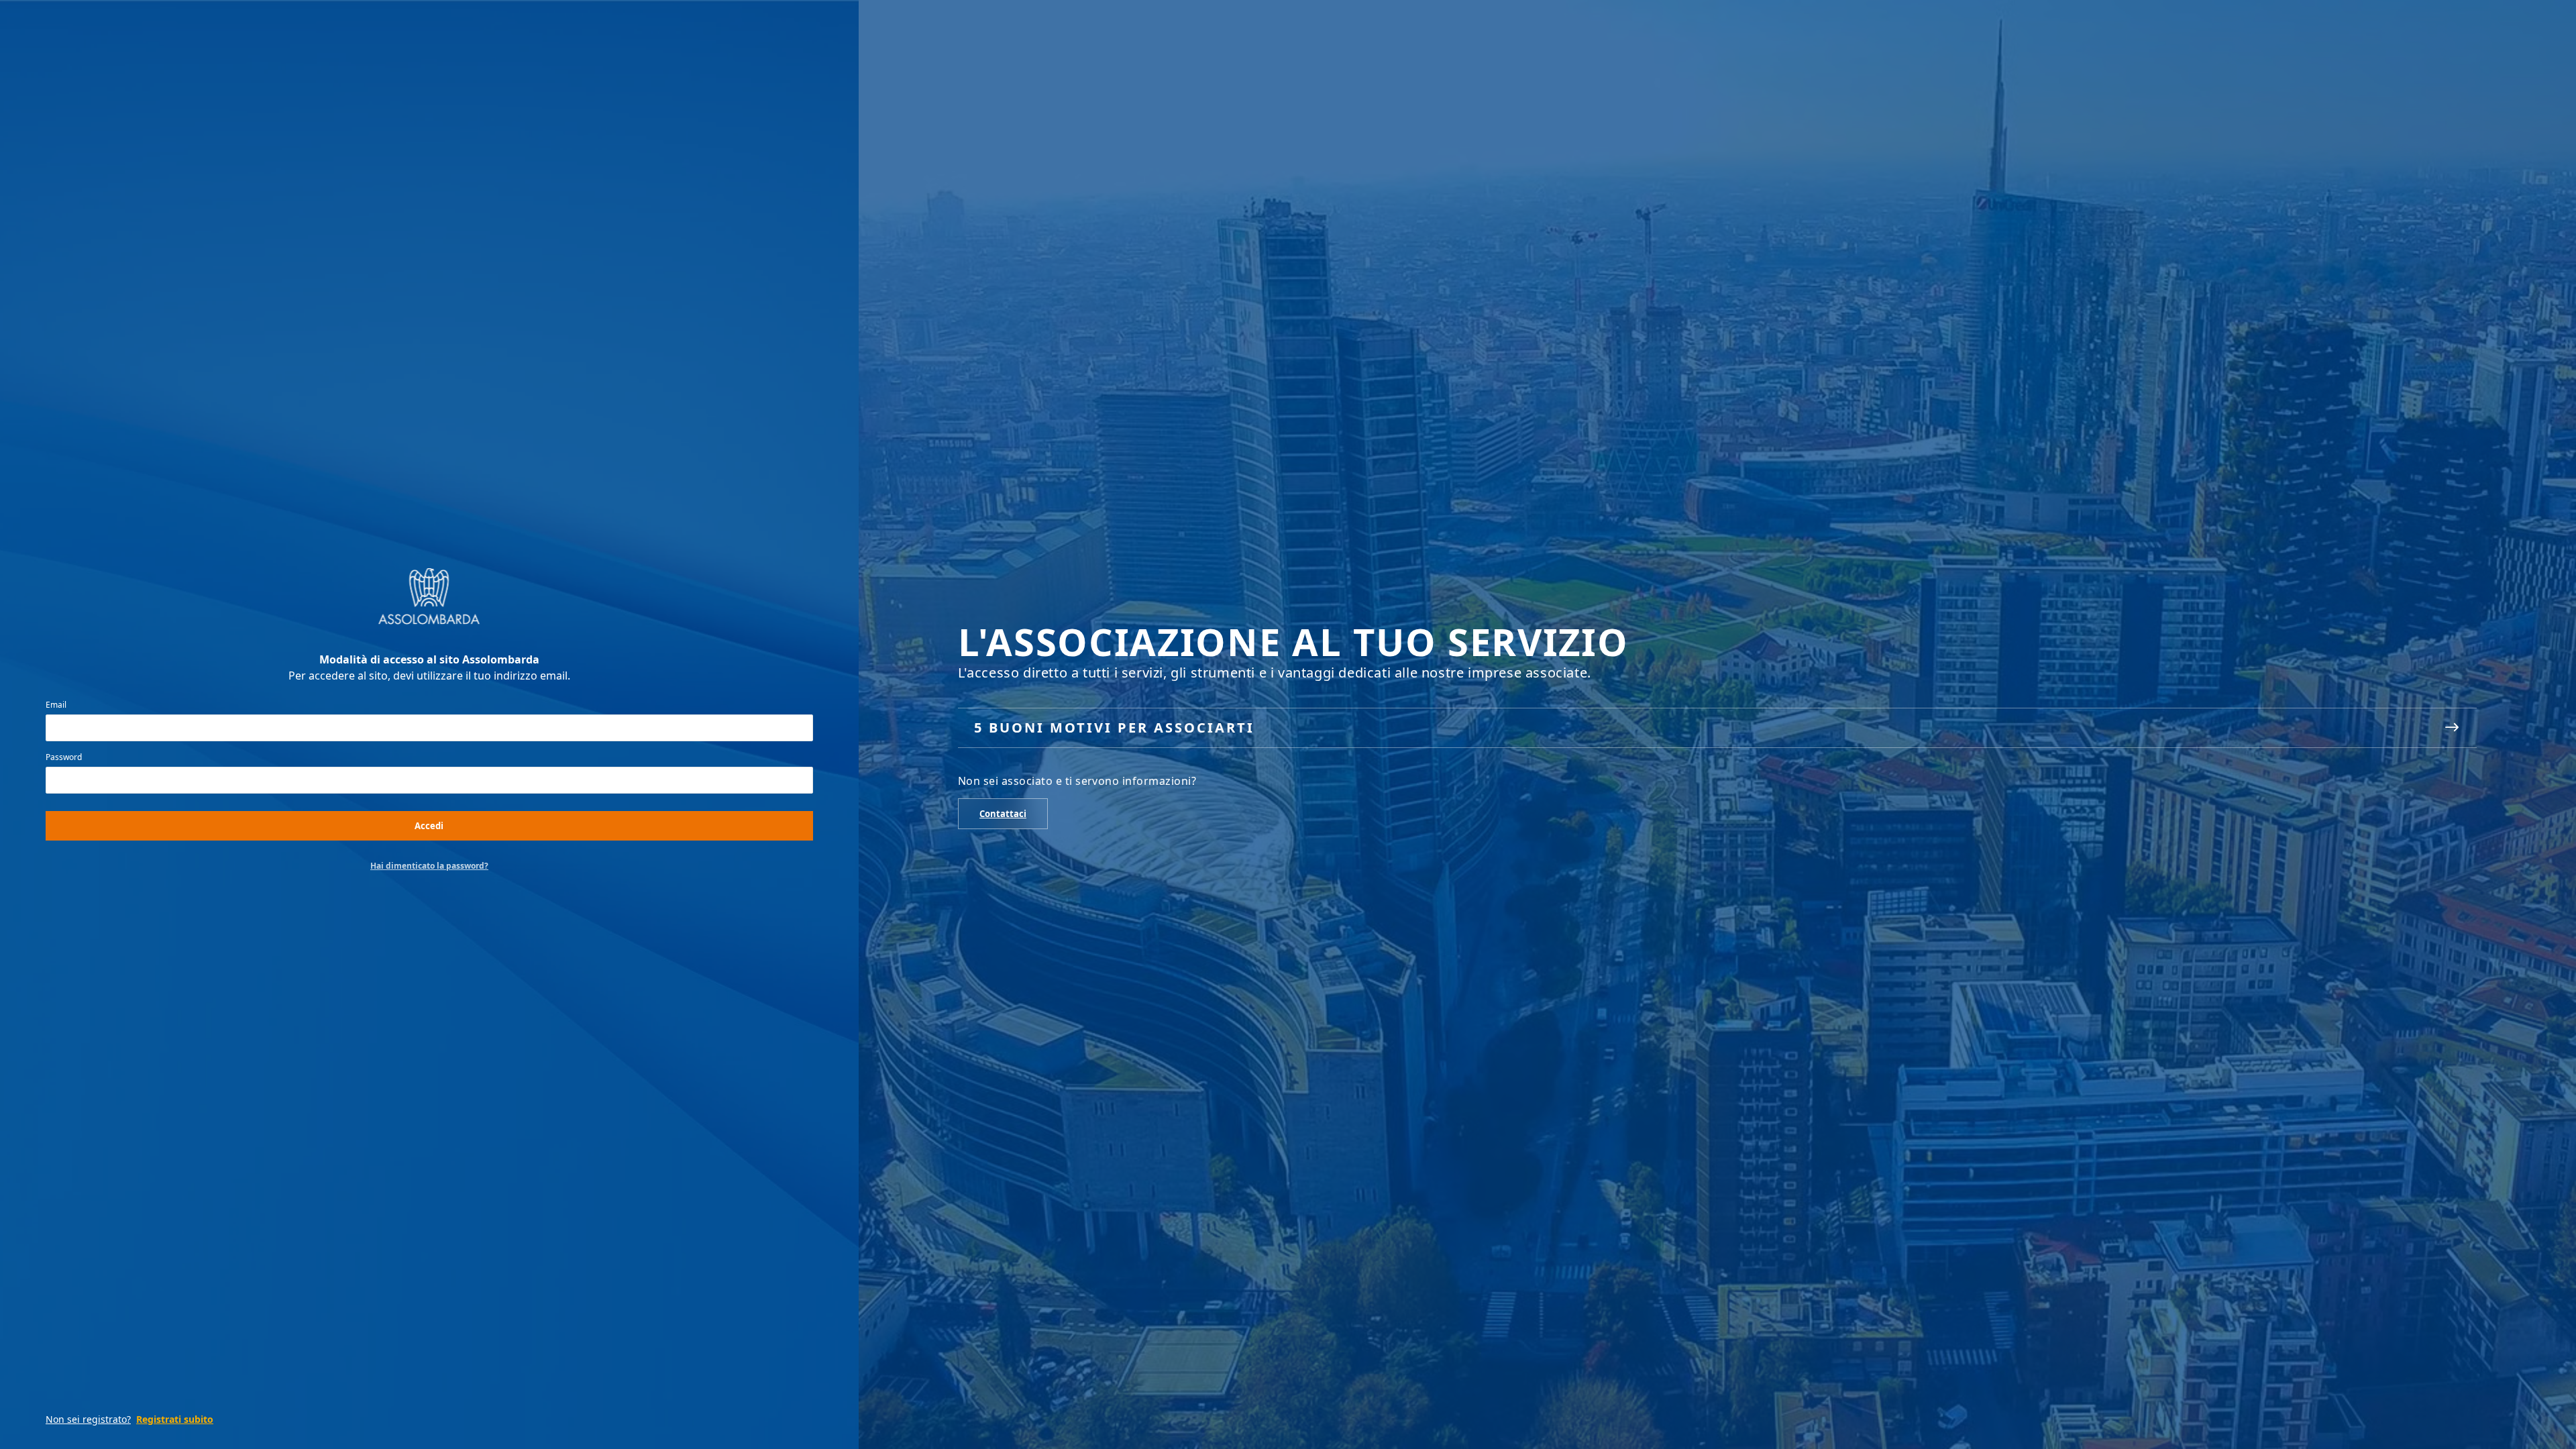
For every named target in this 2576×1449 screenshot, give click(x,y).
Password (64, 757)
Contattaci (1003, 814)
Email (56, 705)
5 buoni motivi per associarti (1114, 728)
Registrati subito (175, 1419)
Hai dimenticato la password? (429, 866)
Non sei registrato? (88, 1419)
